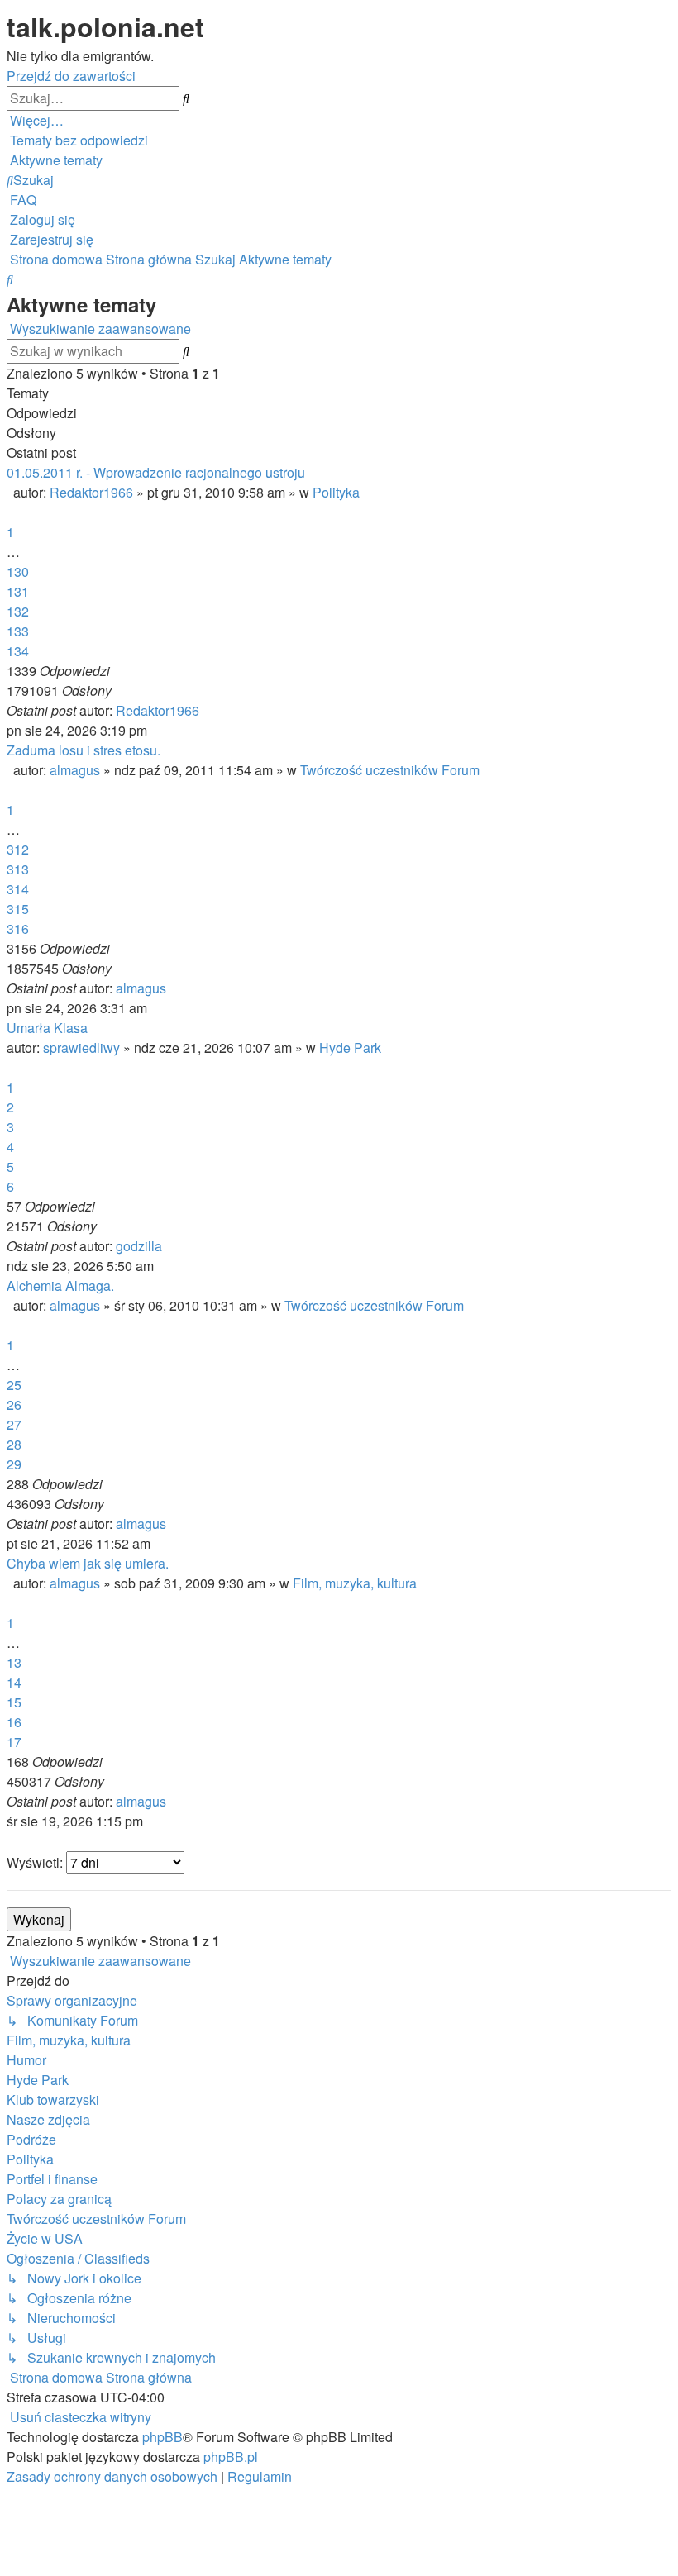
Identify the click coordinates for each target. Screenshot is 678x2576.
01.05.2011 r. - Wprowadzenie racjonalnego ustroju (156, 472)
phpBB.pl (231, 2457)
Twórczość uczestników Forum (390, 770)
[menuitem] (77, 140)
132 (18, 611)
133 (18, 631)
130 (18, 571)
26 (14, 1405)
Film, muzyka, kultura (355, 1583)
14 (14, 1682)
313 (18, 869)
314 (18, 889)
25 (14, 1385)
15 (14, 1702)
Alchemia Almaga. (60, 1286)
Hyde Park (350, 1048)
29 (14, 1464)
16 (14, 1722)
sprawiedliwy (81, 1048)
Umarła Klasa (47, 1028)
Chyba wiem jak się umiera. (88, 1563)
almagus (75, 770)
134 (18, 651)
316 (18, 929)
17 (14, 1742)
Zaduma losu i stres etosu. (84, 750)
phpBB (162, 2437)
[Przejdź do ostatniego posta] (204, 710)
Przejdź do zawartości (71, 76)
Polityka (336, 492)
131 (18, 591)
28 (14, 1444)
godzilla (139, 1246)
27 (14, 1424)
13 (14, 1662)
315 (18, 909)
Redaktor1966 (91, 492)
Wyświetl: (36, 1862)
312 (18, 849)
